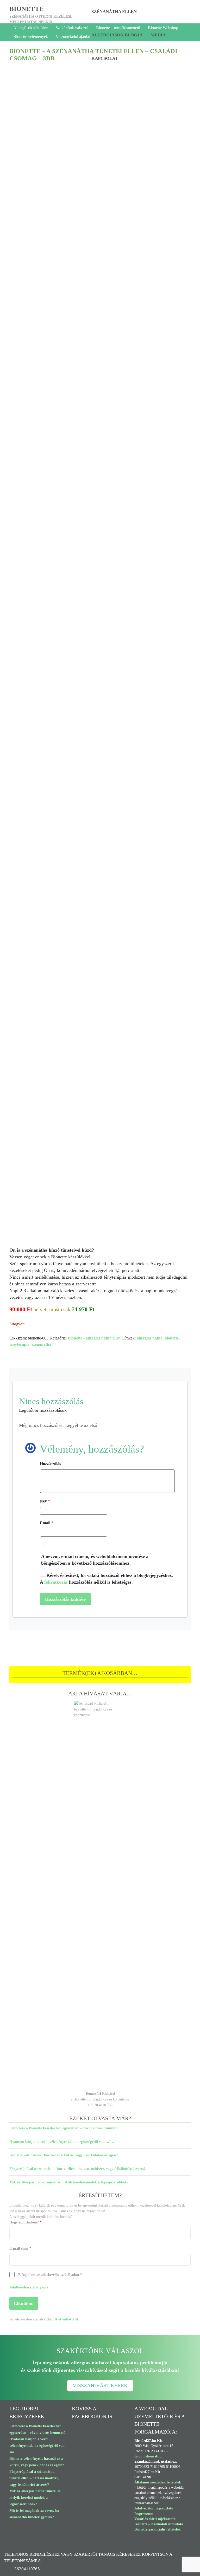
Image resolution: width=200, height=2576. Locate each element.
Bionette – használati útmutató (159, 2524)
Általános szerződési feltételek (158, 2482)
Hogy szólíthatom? (26, 2222)
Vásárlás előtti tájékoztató (155, 2519)
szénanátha (41, 1344)
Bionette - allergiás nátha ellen (94, 1338)
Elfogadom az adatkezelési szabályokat (50, 2275)
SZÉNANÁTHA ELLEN (114, 12)
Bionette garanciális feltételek (158, 2529)
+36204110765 (26, 2569)
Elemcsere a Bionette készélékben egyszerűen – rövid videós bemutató (64, 2128)
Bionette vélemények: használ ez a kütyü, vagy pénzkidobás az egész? (64, 2155)
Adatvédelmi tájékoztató (154, 2508)
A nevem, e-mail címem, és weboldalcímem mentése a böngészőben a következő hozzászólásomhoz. (95, 1560)
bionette (27, 9)
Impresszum (144, 2514)
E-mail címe (20, 2249)
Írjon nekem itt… (148, 2456)
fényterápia (19, 1344)
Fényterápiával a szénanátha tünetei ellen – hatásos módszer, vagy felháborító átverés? (77, 2169)
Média (158, 35)
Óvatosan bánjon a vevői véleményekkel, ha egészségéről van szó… (62, 2142)
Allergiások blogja (117, 35)
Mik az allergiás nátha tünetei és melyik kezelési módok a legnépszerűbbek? (69, 2182)
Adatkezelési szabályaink (29, 2287)
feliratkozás (56, 1582)
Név (45, 1501)
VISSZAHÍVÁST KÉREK (100, 2386)
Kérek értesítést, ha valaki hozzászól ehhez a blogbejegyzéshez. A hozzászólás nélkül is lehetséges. (106, 1579)
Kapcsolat (105, 58)
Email (47, 1523)
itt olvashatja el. (66, 2319)
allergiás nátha (150, 1338)
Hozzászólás (50, 1464)
